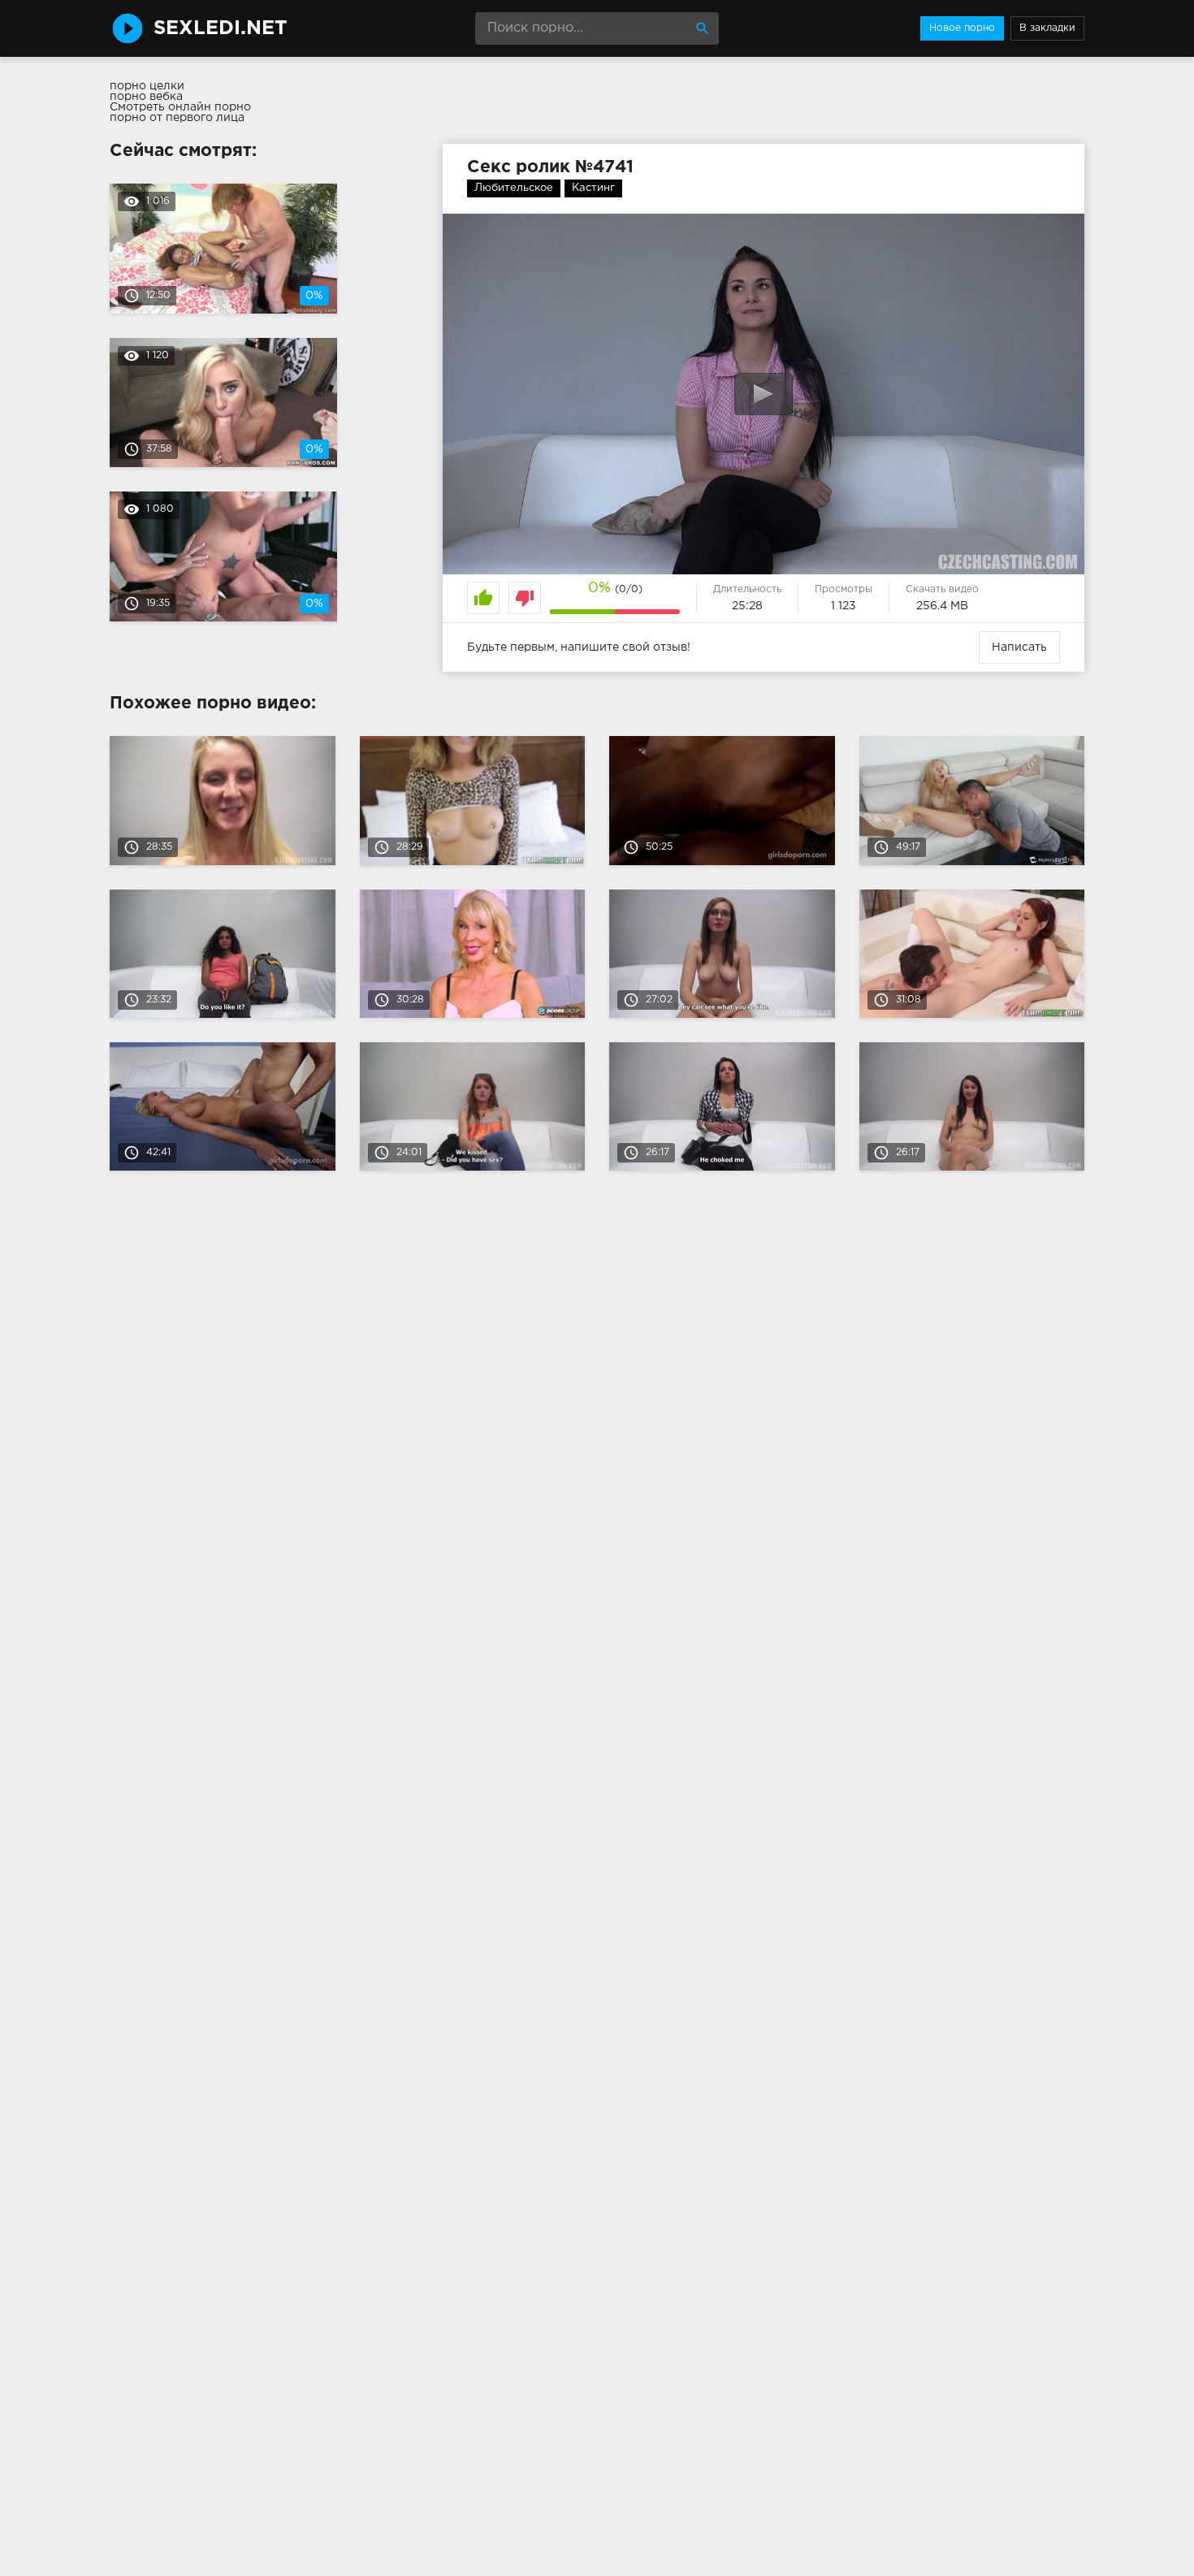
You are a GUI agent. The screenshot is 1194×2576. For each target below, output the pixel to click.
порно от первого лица (177, 118)
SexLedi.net (221, 28)
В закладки (1047, 28)
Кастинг (593, 188)
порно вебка (146, 97)
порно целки (147, 86)
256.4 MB (942, 606)
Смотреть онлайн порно (180, 107)
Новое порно (962, 28)
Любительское (514, 188)
